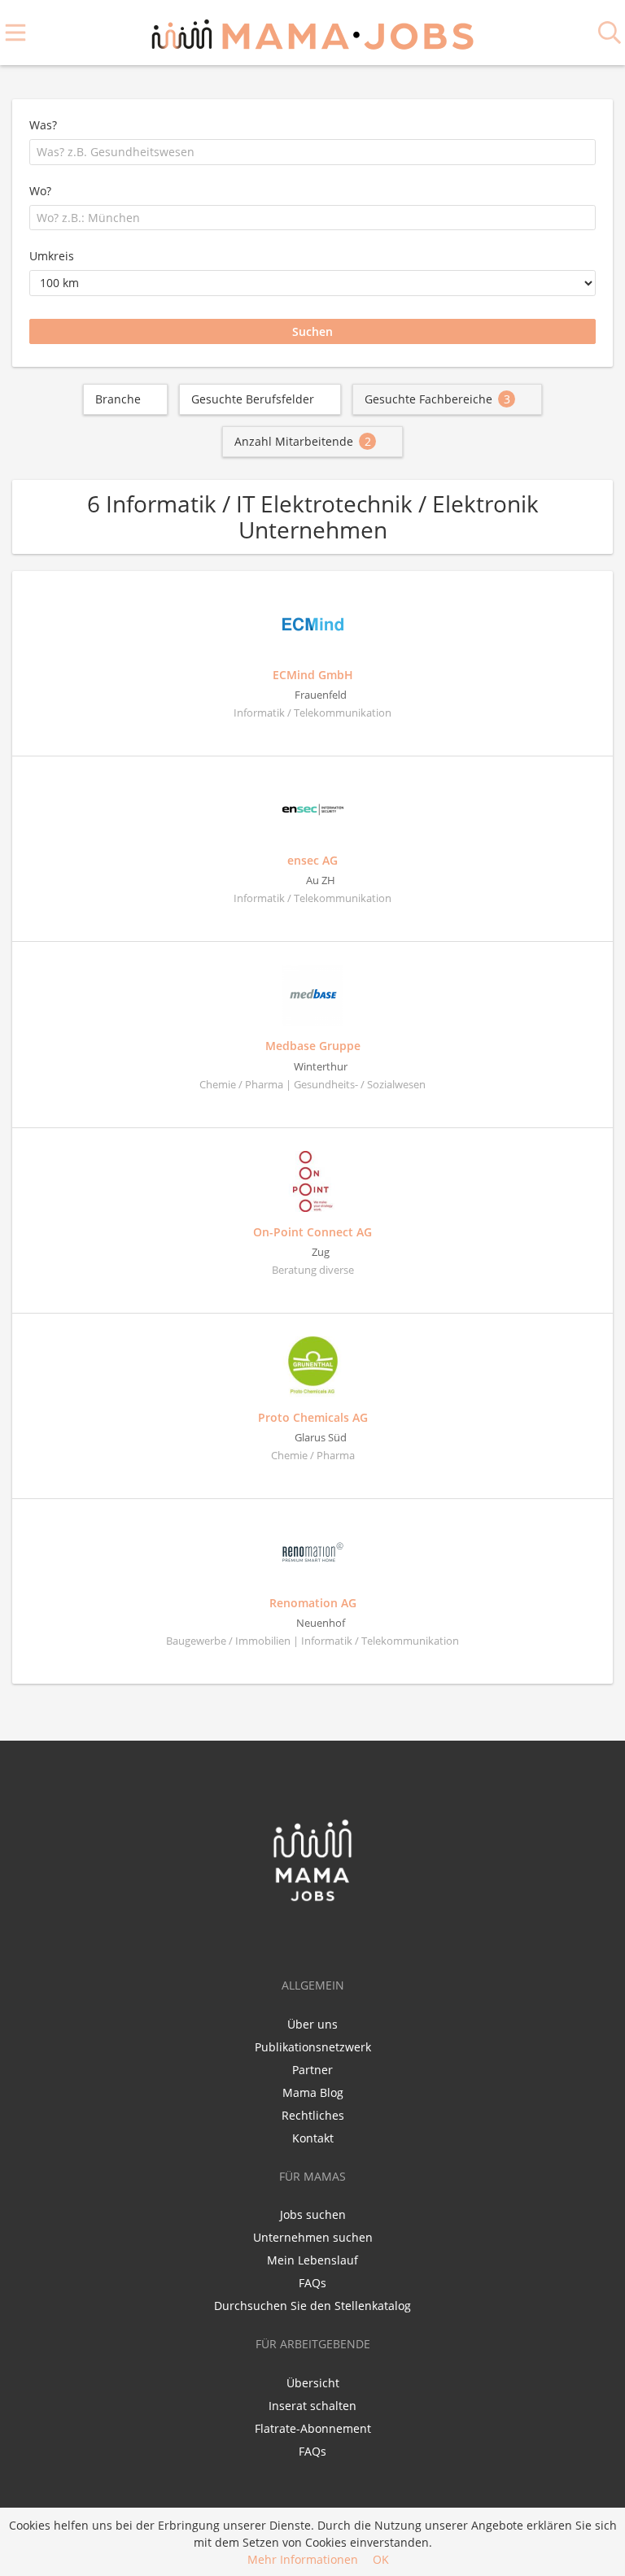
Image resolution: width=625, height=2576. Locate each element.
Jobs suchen (313, 2214)
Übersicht (313, 2383)
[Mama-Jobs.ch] (312, 32)
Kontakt (313, 2138)
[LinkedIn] (317, 1937)
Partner (312, 2070)
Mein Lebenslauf (312, 2260)
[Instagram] (341, 1937)
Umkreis (52, 256)
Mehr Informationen (303, 2559)
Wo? (40, 191)
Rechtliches (313, 2115)
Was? (43, 125)
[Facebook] (287, 1937)
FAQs (312, 2283)
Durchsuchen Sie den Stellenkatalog (312, 2306)
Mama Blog (313, 2092)
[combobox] (312, 152)
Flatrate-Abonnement (313, 2428)
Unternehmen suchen (313, 2237)
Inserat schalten (312, 2406)
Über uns (312, 2024)
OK (381, 2559)
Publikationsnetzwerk (313, 2047)
